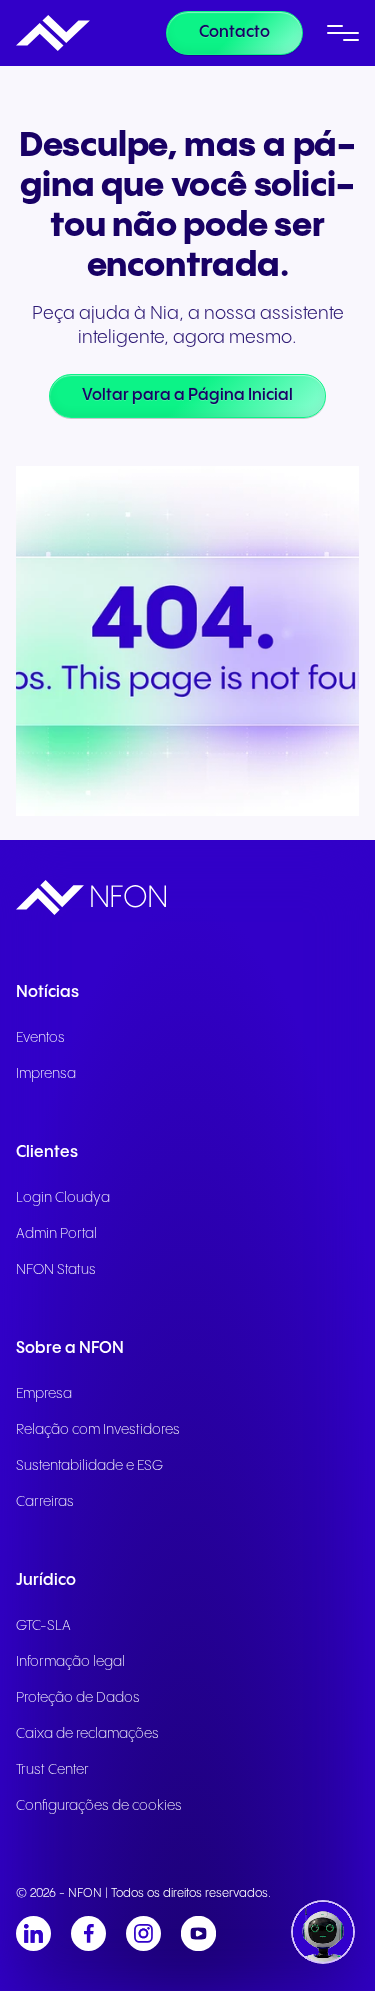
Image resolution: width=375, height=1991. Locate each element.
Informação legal (70, 1662)
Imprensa (46, 1074)
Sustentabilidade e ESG (89, 1466)
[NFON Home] (53, 33)
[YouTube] (198, 1933)
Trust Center (52, 1770)
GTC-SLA (43, 1626)
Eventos (40, 1038)
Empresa (44, 1394)
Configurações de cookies (99, 1806)
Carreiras (45, 1502)
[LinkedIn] (33, 1933)
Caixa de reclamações (87, 1734)
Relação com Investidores (98, 1430)
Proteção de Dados (78, 1698)
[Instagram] (143, 1933)
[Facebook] (88, 1933)
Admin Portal (56, 1234)
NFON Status (56, 1270)
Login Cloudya (63, 1198)
